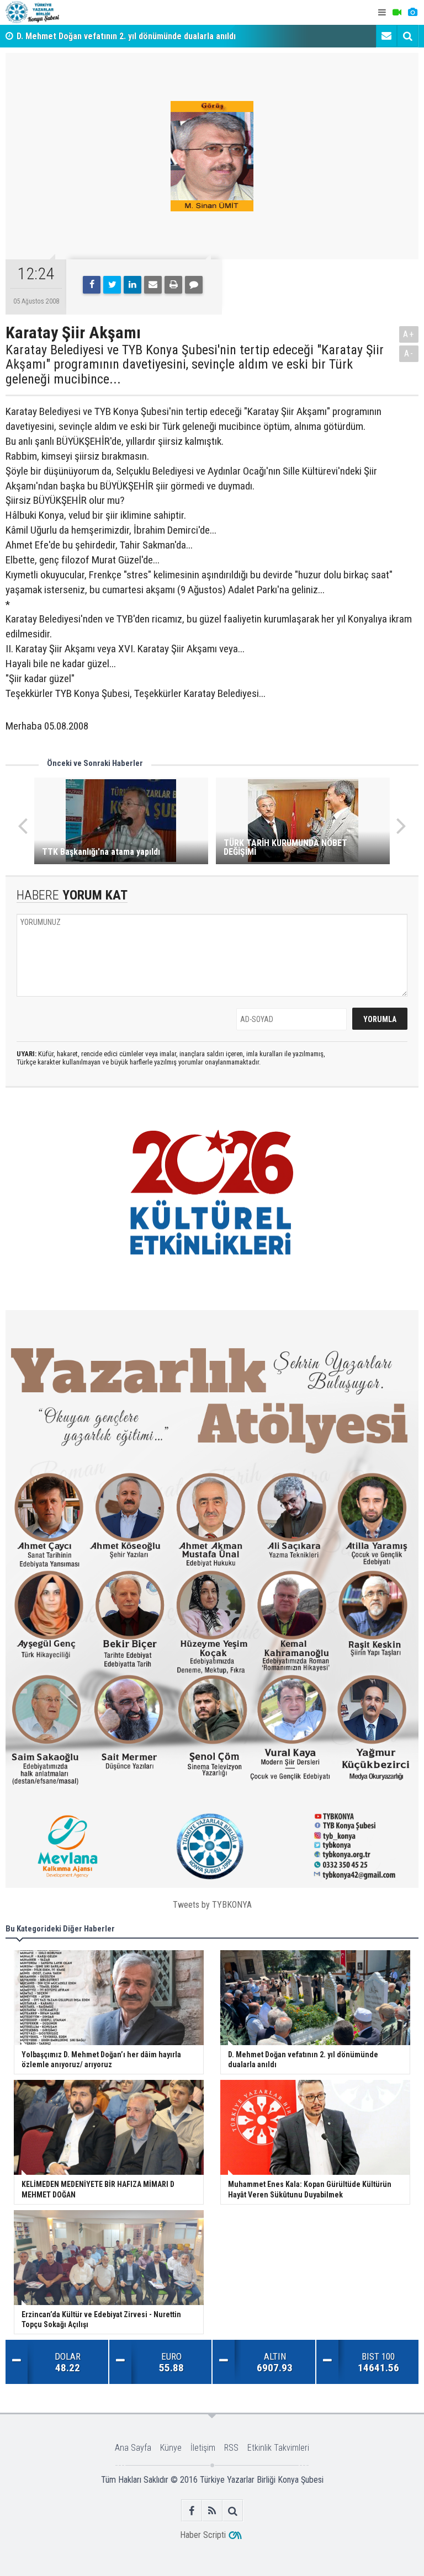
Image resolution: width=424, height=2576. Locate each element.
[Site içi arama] (407, 36)
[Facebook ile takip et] (192, 2511)
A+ (409, 334)
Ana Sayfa (133, 2448)
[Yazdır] (173, 285)
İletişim (203, 2448)
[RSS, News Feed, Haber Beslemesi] (212, 2511)
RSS (231, 2448)
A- (409, 353)
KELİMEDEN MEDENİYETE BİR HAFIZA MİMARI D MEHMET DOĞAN (135, 36)
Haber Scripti (203, 2535)
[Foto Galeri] (412, 12)
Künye (171, 2448)
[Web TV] (397, 12)
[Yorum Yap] (194, 285)
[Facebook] (92, 285)
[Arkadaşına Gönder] (153, 285)
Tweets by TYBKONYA (212, 1905)
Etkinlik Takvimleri (278, 2448)
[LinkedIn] (132, 285)
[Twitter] (112, 285)
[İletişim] (386, 36)
